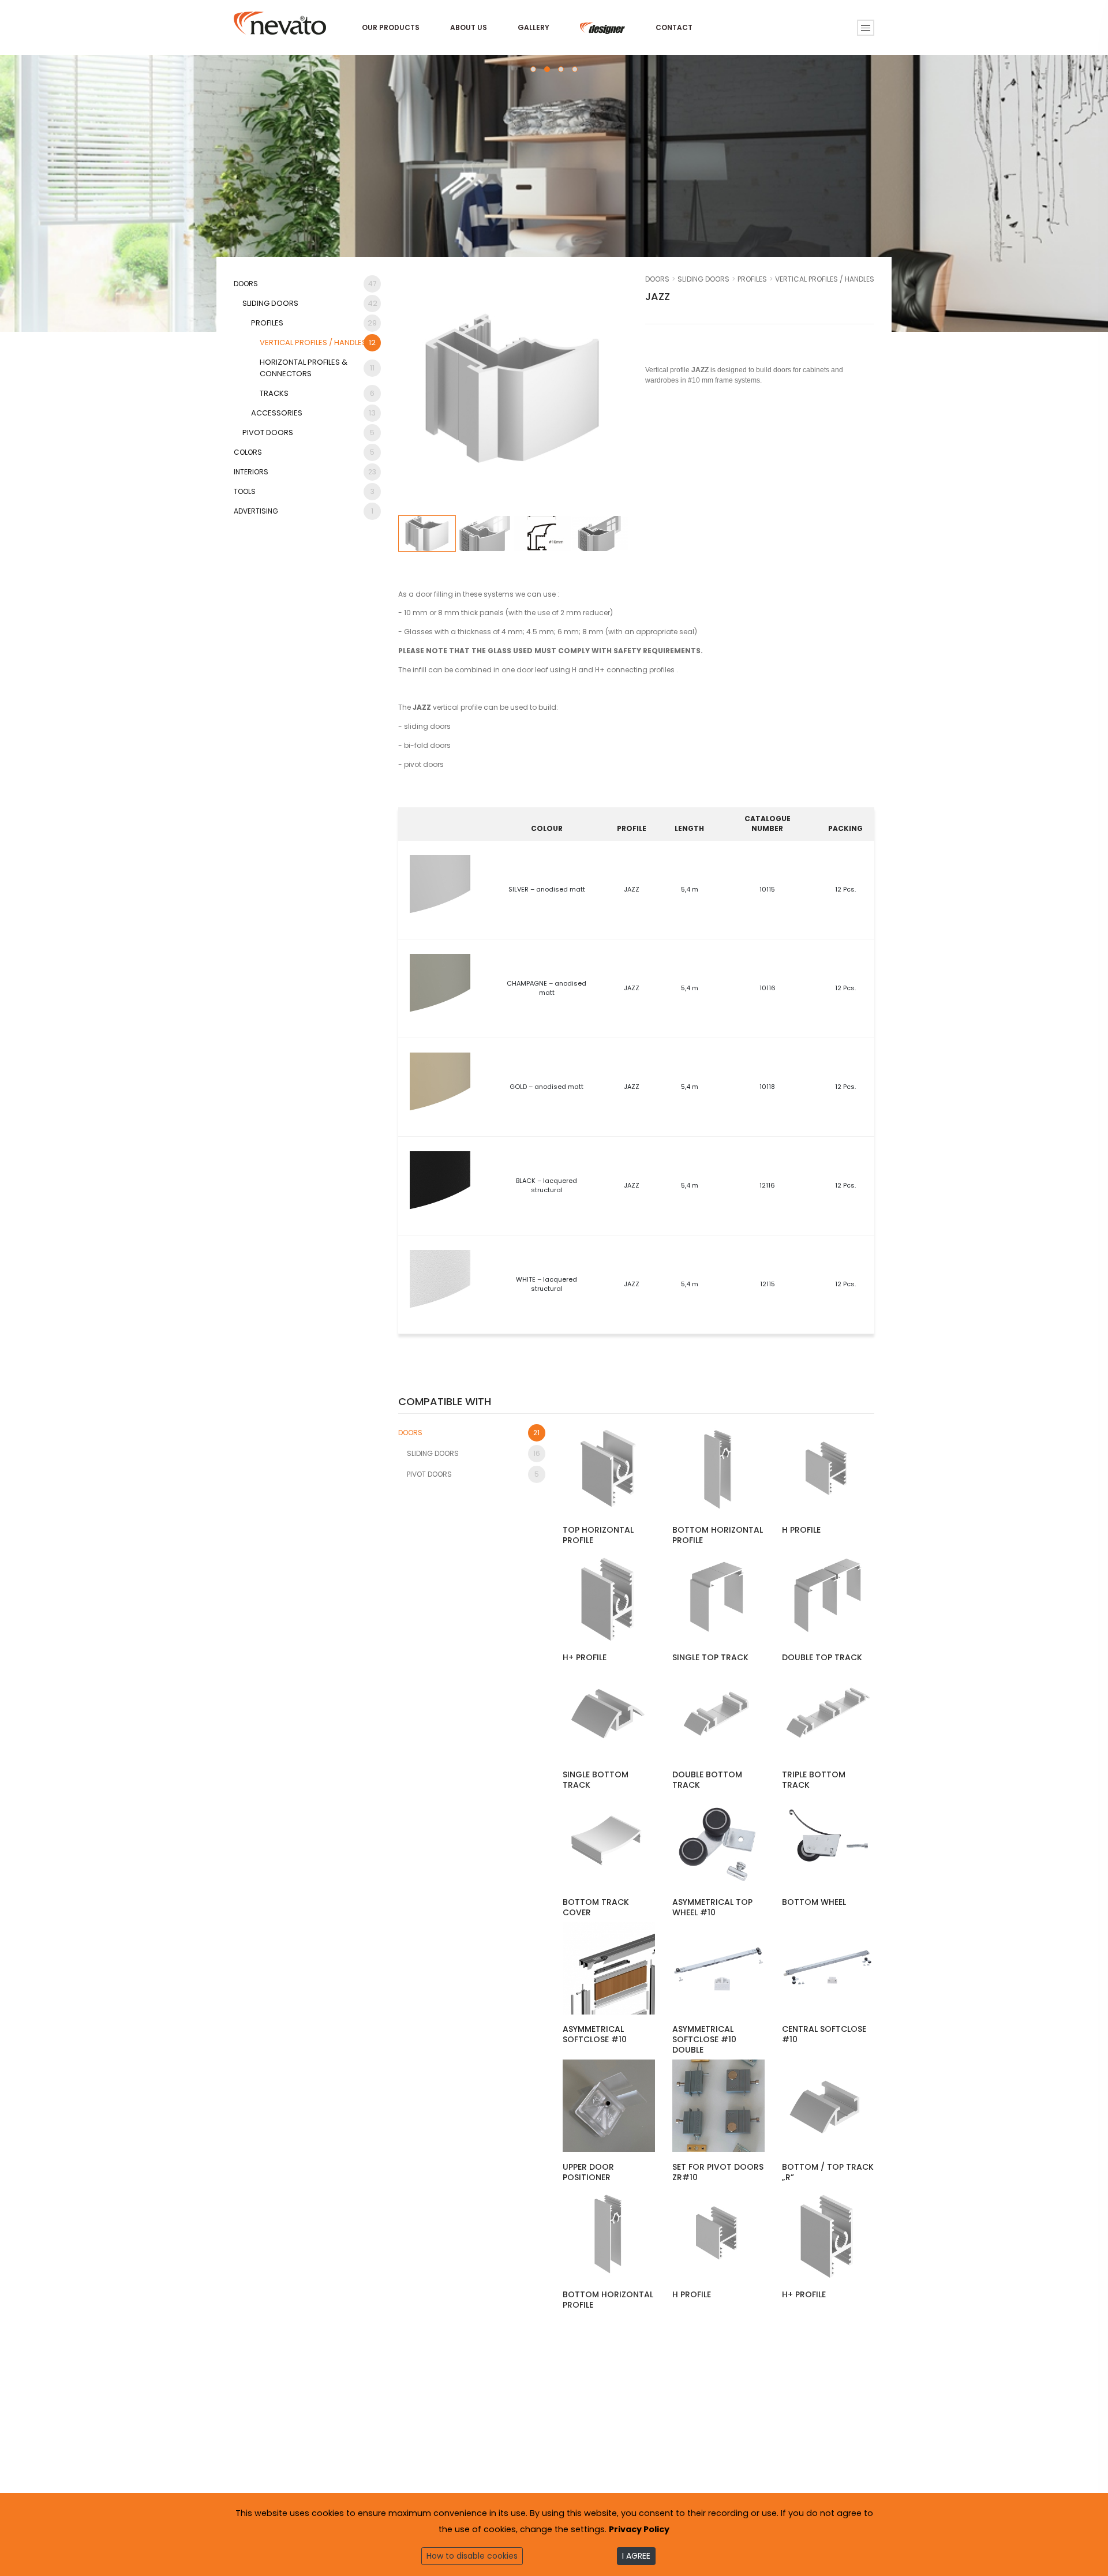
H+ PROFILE (585, 1657)
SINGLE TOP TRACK (710, 1657)
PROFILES (314, 323)
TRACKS (317, 393)
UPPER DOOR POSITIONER (588, 2172)
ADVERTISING (304, 511)
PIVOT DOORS (308, 433)
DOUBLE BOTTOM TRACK (707, 1780)
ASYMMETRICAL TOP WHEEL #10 (712, 1907)
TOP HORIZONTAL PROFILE (598, 1535)
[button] (533, 69)
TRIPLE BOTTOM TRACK (814, 1780)
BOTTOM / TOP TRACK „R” (828, 2172)
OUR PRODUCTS (391, 27)
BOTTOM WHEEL (814, 1902)
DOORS (305, 284)
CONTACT (674, 27)
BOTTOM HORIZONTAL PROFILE (718, 1535)
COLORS (304, 452)
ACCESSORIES (313, 413)
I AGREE (636, 2556)
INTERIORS (305, 472)
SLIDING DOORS (310, 303)
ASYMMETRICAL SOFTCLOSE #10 (595, 2034)
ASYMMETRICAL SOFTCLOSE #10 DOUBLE (704, 2039)
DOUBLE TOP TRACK (822, 1657)
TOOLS (304, 491)
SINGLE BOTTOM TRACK (596, 1780)
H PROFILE (801, 1530)
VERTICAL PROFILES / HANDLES (318, 342)
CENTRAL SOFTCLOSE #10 (824, 2034)
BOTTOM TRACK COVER (596, 1907)
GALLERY (534, 27)
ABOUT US (469, 27)
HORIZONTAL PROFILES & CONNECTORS (317, 368)
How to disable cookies (472, 2556)
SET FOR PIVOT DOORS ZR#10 (718, 2172)
